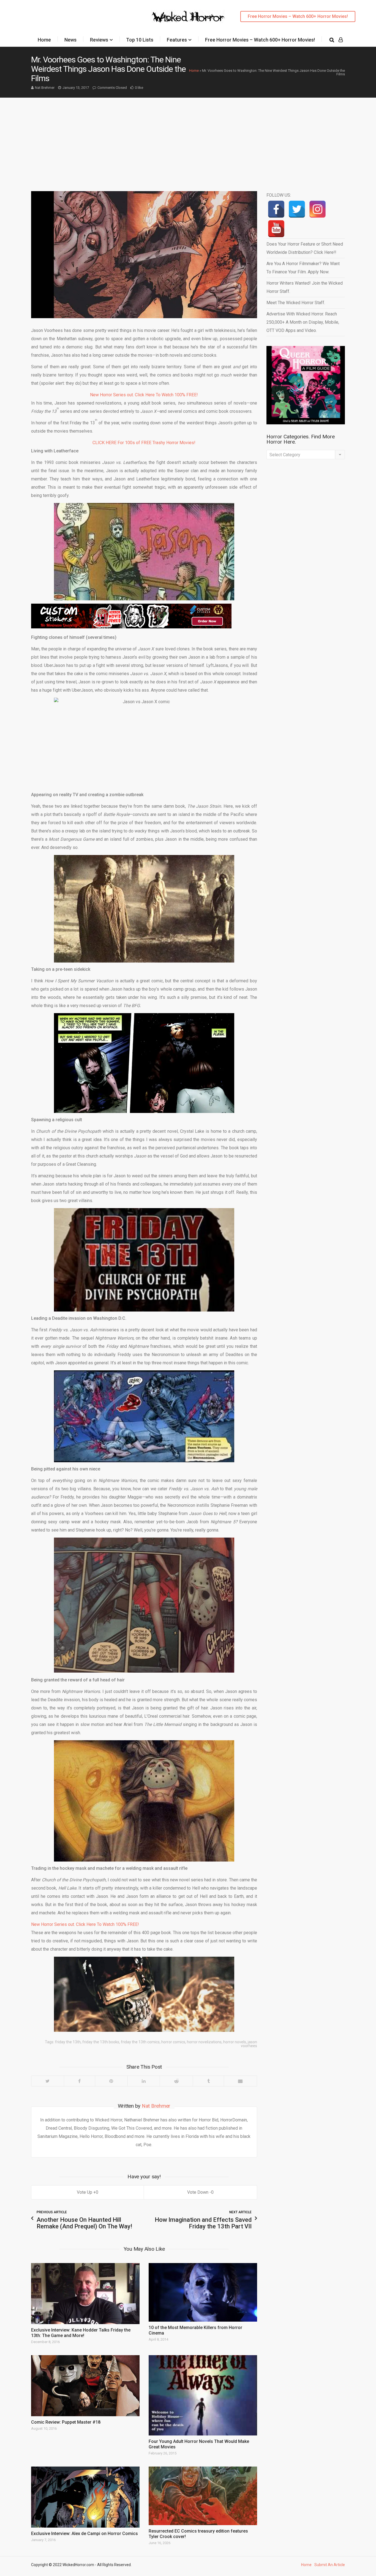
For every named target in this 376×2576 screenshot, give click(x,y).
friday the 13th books (101, 2042)
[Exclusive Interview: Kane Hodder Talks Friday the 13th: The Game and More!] (85, 2294)
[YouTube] (276, 229)
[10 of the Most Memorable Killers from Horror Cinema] (203, 2292)
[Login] (341, 40)
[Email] (240, 2081)
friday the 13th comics (140, 2042)
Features (177, 40)
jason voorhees (249, 2044)
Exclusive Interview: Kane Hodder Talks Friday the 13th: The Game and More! (81, 2333)
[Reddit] (176, 2081)
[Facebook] (79, 2081)
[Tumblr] (208, 2081)
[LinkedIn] (144, 2081)
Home (44, 40)
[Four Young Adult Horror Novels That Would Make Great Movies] (203, 2395)
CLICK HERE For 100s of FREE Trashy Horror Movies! (144, 443)
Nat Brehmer (45, 88)
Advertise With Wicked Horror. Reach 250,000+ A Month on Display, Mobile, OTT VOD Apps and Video (303, 322)
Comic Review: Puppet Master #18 (66, 2422)
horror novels (235, 2042)
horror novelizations (204, 2042)
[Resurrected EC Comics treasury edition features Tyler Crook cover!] (203, 2496)
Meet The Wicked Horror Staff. (296, 303)
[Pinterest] (111, 2081)
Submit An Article (330, 2565)
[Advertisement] (188, 139)
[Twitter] (48, 2081)
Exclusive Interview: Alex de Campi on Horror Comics (85, 2534)
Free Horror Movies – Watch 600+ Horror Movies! (298, 16)
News (70, 40)
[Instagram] (318, 209)
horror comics (173, 2042)
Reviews (99, 40)
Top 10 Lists (140, 40)
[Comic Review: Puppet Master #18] (85, 2386)
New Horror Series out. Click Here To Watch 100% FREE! (144, 395)
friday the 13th (68, 2042)
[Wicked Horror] (188, 16)
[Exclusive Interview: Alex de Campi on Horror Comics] (85, 2497)
